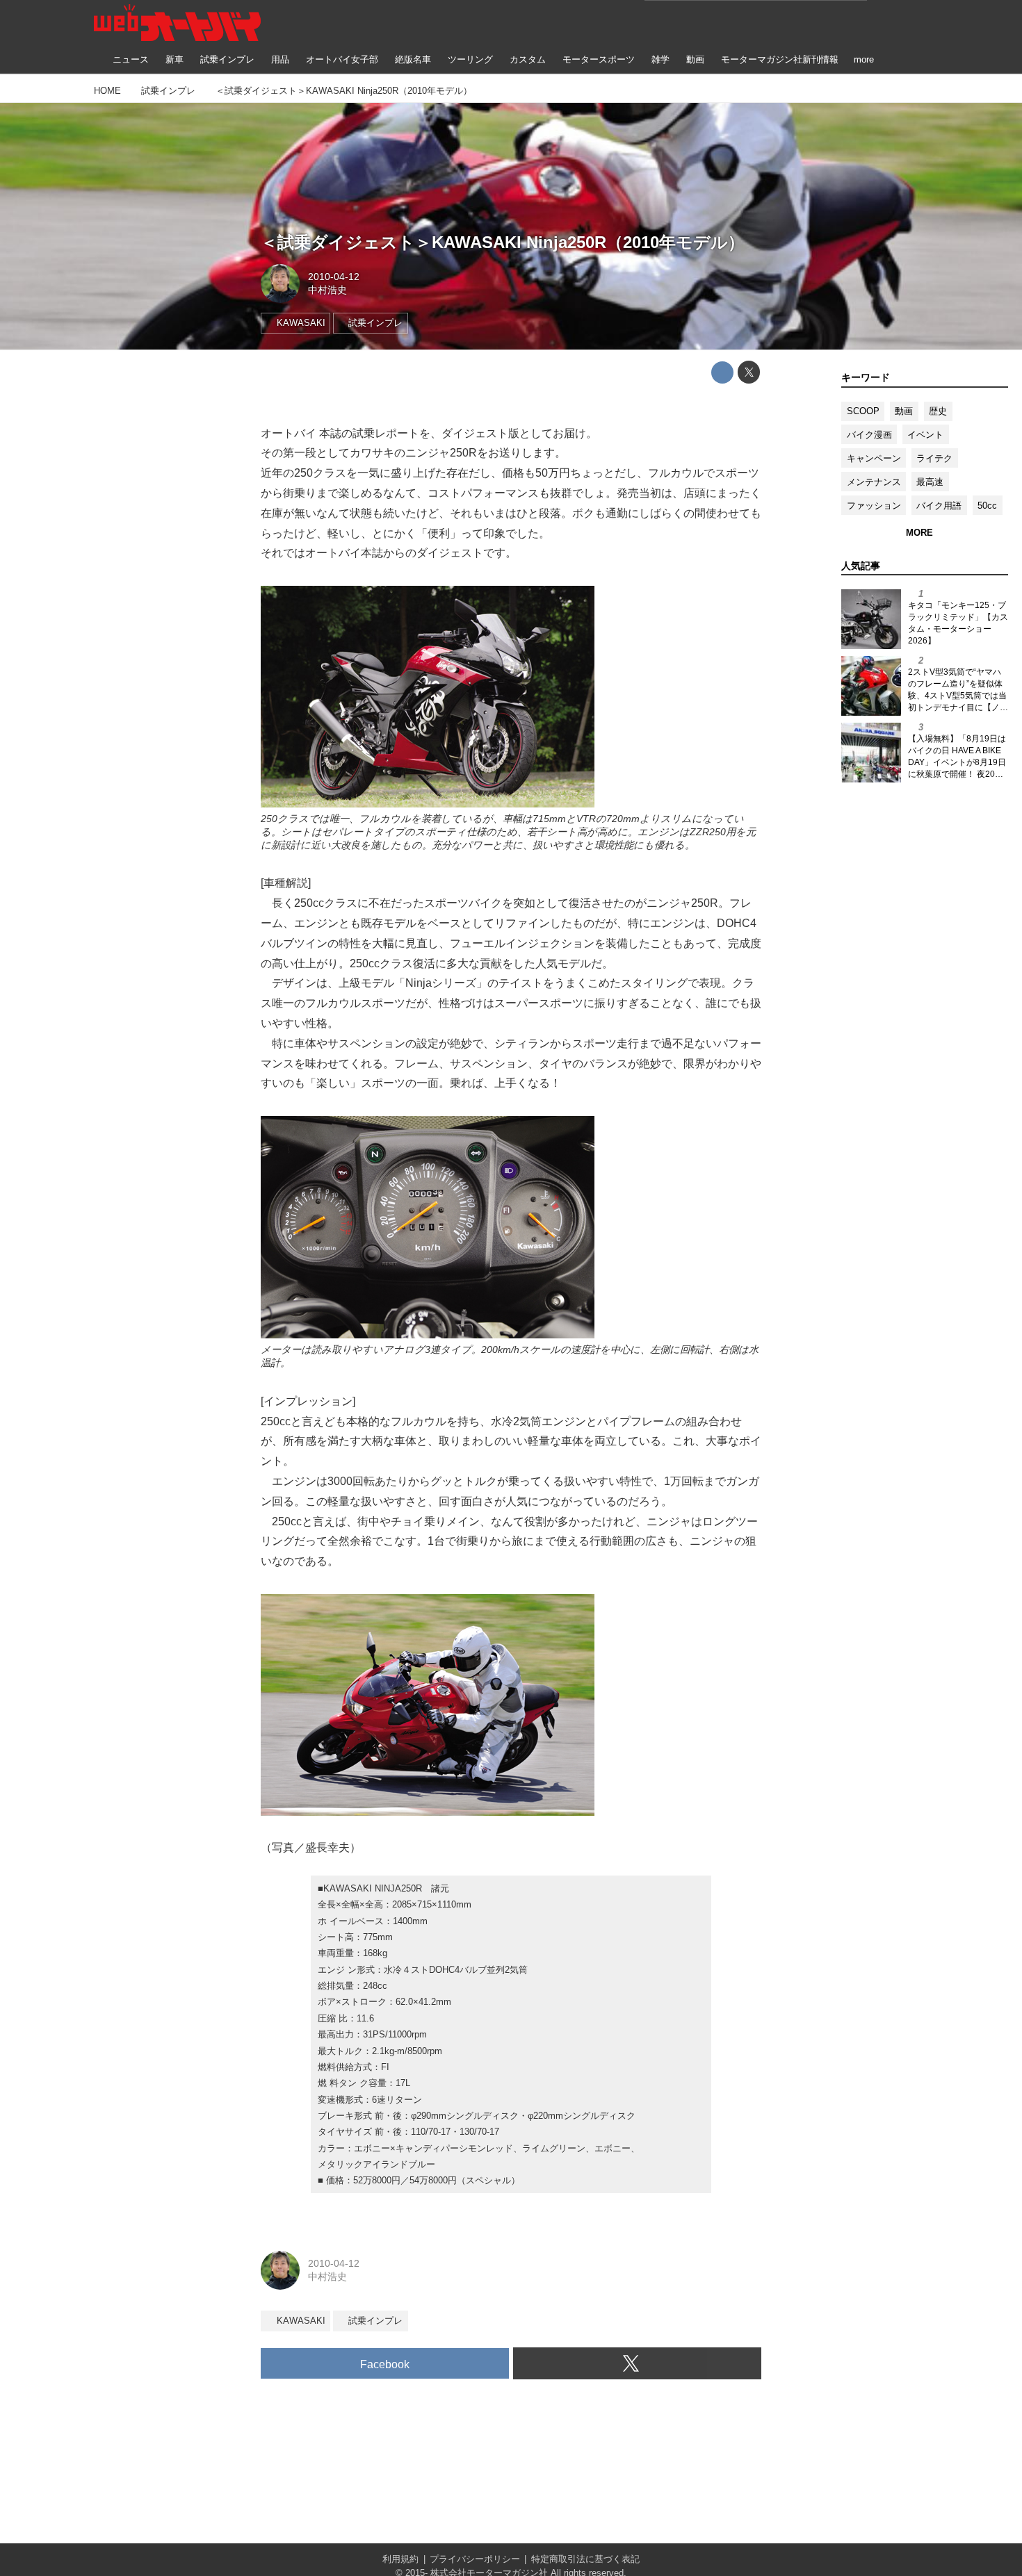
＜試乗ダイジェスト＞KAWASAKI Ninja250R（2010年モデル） (503, 242)
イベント (925, 435)
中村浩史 (327, 290)
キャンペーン (874, 458)
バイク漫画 (869, 435)
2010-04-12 (334, 277)
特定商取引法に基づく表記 (585, 2559)
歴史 (938, 411)
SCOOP (863, 411)
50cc (987, 506)
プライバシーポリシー (475, 2559)
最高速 (930, 482)
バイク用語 (939, 506)
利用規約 (400, 2559)
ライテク (934, 458)
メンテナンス (874, 482)
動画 (904, 411)
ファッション (874, 506)
